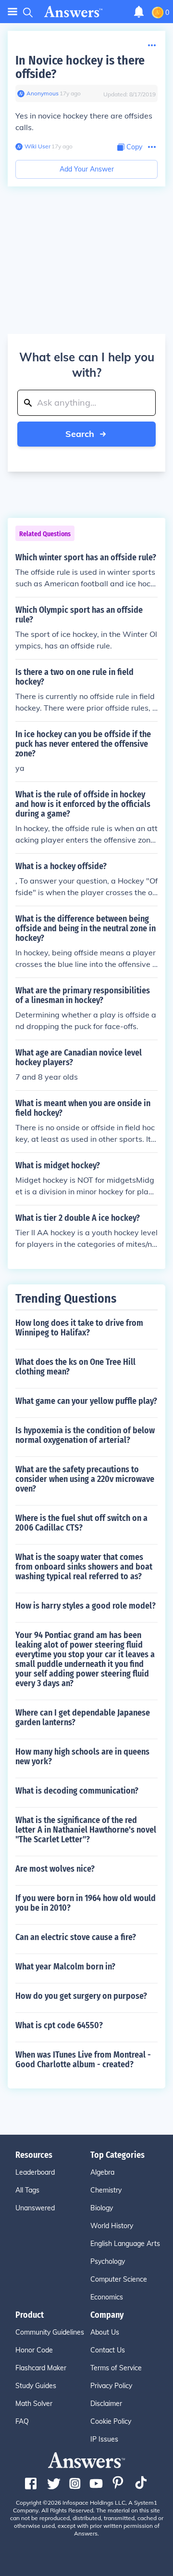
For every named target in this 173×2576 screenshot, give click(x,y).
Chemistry (106, 2190)
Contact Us (108, 2350)
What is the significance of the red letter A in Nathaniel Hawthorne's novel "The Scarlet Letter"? (86, 1830)
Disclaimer (106, 2404)
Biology (102, 2208)
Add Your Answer (87, 169)
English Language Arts (125, 2244)
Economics (107, 2297)
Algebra (102, 2172)
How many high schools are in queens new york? (82, 1757)
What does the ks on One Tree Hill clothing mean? (75, 1367)
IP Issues (104, 2439)
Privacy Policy (111, 2386)
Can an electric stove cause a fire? (76, 1937)
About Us (105, 2332)
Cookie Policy (111, 2421)
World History (112, 2226)
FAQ (22, 2421)
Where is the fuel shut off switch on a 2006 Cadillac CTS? (81, 1523)
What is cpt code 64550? (59, 2025)
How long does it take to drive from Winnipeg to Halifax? (79, 1328)
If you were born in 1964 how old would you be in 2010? (86, 1903)
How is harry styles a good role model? (86, 1606)
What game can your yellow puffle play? (86, 1401)
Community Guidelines (50, 2332)
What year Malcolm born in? (65, 1967)
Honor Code (34, 2350)
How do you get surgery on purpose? (81, 1996)
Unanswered (35, 2208)
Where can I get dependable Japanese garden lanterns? (83, 1717)
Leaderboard (35, 2172)
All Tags (27, 2190)
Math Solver (34, 2404)
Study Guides (36, 2386)
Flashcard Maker (41, 2368)
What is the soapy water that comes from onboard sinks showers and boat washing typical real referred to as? (84, 1567)
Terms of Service (116, 2368)
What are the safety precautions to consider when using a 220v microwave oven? (85, 1479)
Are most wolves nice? (55, 1869)
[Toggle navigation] (12, 12)
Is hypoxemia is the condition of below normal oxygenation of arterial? (85, 1435)
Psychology (108, 2261)
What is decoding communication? (77, 1791)
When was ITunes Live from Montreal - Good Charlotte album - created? (83, 2060)
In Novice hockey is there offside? (80, 67)
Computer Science (119, 2279)
